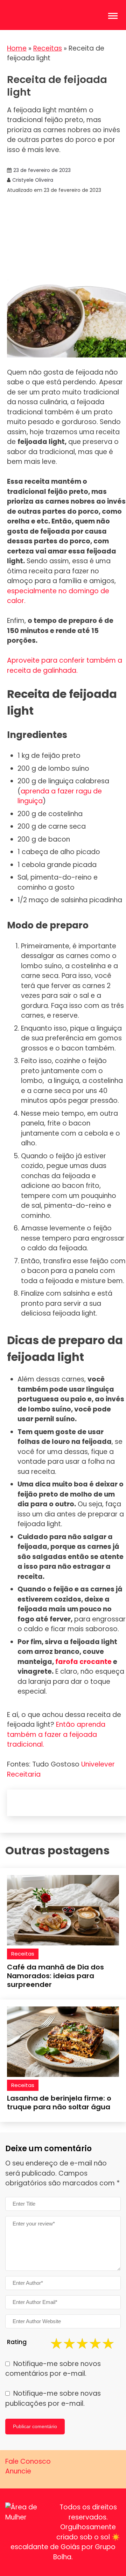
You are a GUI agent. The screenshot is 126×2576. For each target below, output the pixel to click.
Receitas (48, 48)
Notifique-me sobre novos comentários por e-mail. (53, 2369)
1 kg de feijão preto (49, 756)
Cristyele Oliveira (33, 180)
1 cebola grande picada (57, 865)
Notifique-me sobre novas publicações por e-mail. (53, 2398)
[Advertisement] (63, 237)
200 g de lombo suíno (54, 769)
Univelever (98, 1764)
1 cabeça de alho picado (59, 852)
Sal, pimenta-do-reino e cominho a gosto (58, 882)
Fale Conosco (28, 2461)
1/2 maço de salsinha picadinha (70, 900)
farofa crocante (83, 1662)
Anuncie (18, 2471)
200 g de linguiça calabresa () (63, 791)
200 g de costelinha (50, 814)
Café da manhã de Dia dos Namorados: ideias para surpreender (55, 1976)
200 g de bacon (45, 839)
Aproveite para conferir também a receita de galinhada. (65, 665)
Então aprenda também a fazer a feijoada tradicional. (56, 1734)
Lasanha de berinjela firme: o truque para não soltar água (59, 2103)
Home (17, 48)
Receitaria (25, 1774)
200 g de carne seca (52, 826)
